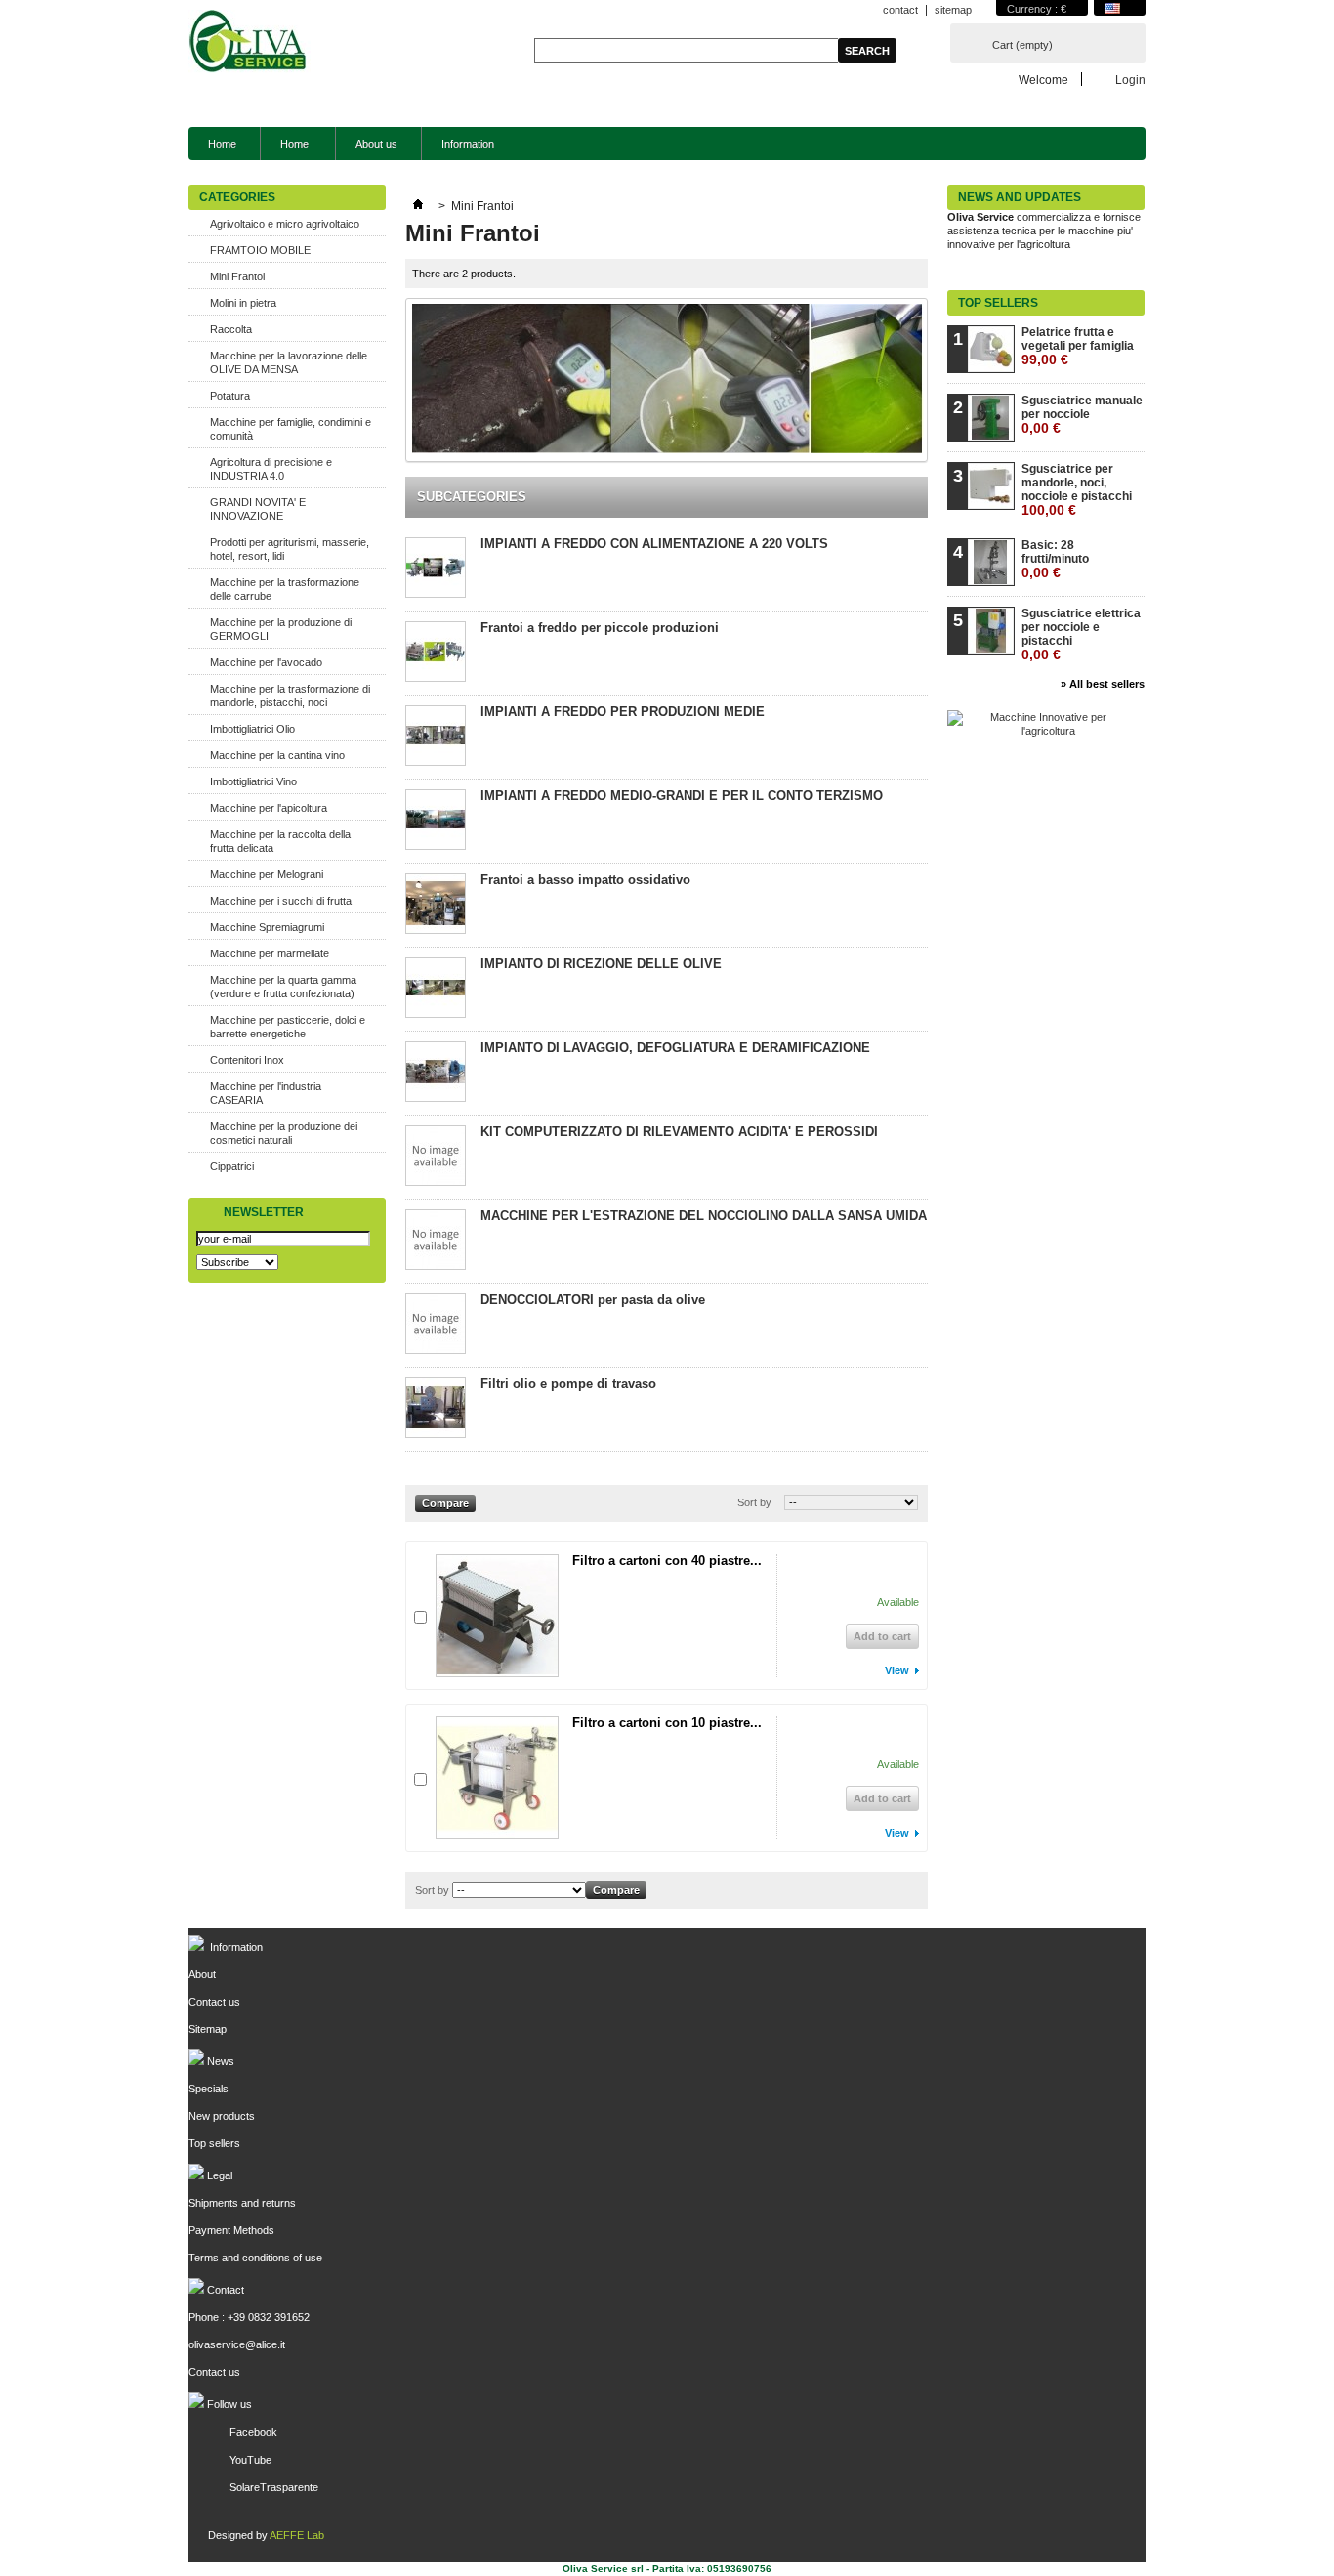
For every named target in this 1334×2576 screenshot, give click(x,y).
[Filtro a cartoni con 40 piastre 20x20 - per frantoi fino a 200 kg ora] (497, 1616)
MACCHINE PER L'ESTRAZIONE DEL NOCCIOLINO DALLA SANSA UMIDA (704, 1216)
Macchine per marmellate (270, 953)
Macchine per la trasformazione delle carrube (285, 589)
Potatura (230, 396)
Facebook (253, 2432)
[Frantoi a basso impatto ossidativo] (436, 905)
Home (222, 144)
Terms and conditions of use (255, 2258)
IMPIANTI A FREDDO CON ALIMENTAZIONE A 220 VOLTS (654, 544)
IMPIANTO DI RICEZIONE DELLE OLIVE (601, 964)
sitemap (953, 10)
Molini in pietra (243, 303)
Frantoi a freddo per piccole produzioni (600, 628)
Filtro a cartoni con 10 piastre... (667, 1723)
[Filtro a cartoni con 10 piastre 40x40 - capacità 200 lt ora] (497, 1778)
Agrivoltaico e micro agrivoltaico (285, 224)
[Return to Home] (418, 206)
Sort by (754, 1502)
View (897, 1670)
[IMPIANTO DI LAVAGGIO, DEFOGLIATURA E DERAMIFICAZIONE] (436, 1073)
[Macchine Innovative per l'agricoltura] (1041, 731)
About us (376, 144)
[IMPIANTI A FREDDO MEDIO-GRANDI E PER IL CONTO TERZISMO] (436, 821)
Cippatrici (232, 1166)
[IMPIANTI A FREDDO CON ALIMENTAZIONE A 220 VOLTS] (436, 569)
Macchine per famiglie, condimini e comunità (291, 429)
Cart (1022, 45)
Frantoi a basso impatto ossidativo (585, 880)
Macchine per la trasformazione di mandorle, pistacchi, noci (290, 696)
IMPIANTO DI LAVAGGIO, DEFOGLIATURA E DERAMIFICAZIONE (675, 1048)
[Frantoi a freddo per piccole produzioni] (436, 653)
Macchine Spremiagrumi (267, 927)
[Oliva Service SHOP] (250, 43)
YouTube (250, 2460)
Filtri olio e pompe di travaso (568, 1384)
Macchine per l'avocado (266, 662)
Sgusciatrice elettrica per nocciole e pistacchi (1081, 634)
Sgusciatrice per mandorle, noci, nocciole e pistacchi (1077, 490)
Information (458, 149)
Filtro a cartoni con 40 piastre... (667, 1561)
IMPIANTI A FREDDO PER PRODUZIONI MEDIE (623, 712)
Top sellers (998, 303)
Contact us (214, 2002)
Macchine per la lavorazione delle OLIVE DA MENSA (289, 362)
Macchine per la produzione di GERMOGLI (281, 629)
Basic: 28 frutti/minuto (1055, 559)
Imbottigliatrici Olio (252, 729)
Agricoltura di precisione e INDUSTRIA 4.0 (271, 469)
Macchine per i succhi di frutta (281, 901)
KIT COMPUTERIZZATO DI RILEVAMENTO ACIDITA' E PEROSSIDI (679, 1132)
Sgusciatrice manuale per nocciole (1082, 415)
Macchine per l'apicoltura (269, 808)
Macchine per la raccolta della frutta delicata (280, 841)
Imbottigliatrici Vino (253, 781)
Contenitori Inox (247, 1060)
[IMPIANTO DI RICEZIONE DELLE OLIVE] (436, 989)
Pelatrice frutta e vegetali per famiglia (1078, 346)
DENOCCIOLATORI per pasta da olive (593, 1300)
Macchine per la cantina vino (277, 755)
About (202, 1974)
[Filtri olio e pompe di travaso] (436, 1409)
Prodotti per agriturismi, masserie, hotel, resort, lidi (290, 549)
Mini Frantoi (237, 276)
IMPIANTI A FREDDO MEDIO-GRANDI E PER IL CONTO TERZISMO (682, 796)
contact (900, 10)
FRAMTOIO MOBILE (260, 250)
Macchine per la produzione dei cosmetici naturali (284, 1133)
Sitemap (208, 2029)
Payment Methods (231, 2230)
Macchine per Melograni (267, 874)
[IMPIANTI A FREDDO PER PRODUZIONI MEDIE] (436, 737)
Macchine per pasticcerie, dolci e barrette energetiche (288, 1027)
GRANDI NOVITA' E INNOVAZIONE (258, 509)
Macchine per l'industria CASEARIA (266, 1093)
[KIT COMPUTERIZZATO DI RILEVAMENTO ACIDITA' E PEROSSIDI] (436, 1157)
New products (222, 2116)
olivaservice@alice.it (237, 2344)
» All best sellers (1103, 684)
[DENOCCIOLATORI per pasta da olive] (436, 1325)
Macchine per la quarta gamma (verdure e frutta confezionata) (283, 987)
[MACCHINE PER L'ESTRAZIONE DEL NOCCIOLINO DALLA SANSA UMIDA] (436, 1241)
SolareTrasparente (274, 2487)
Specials (208, 2089)
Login (1130, 80)
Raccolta (231, 329)
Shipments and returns (242, 2203)
